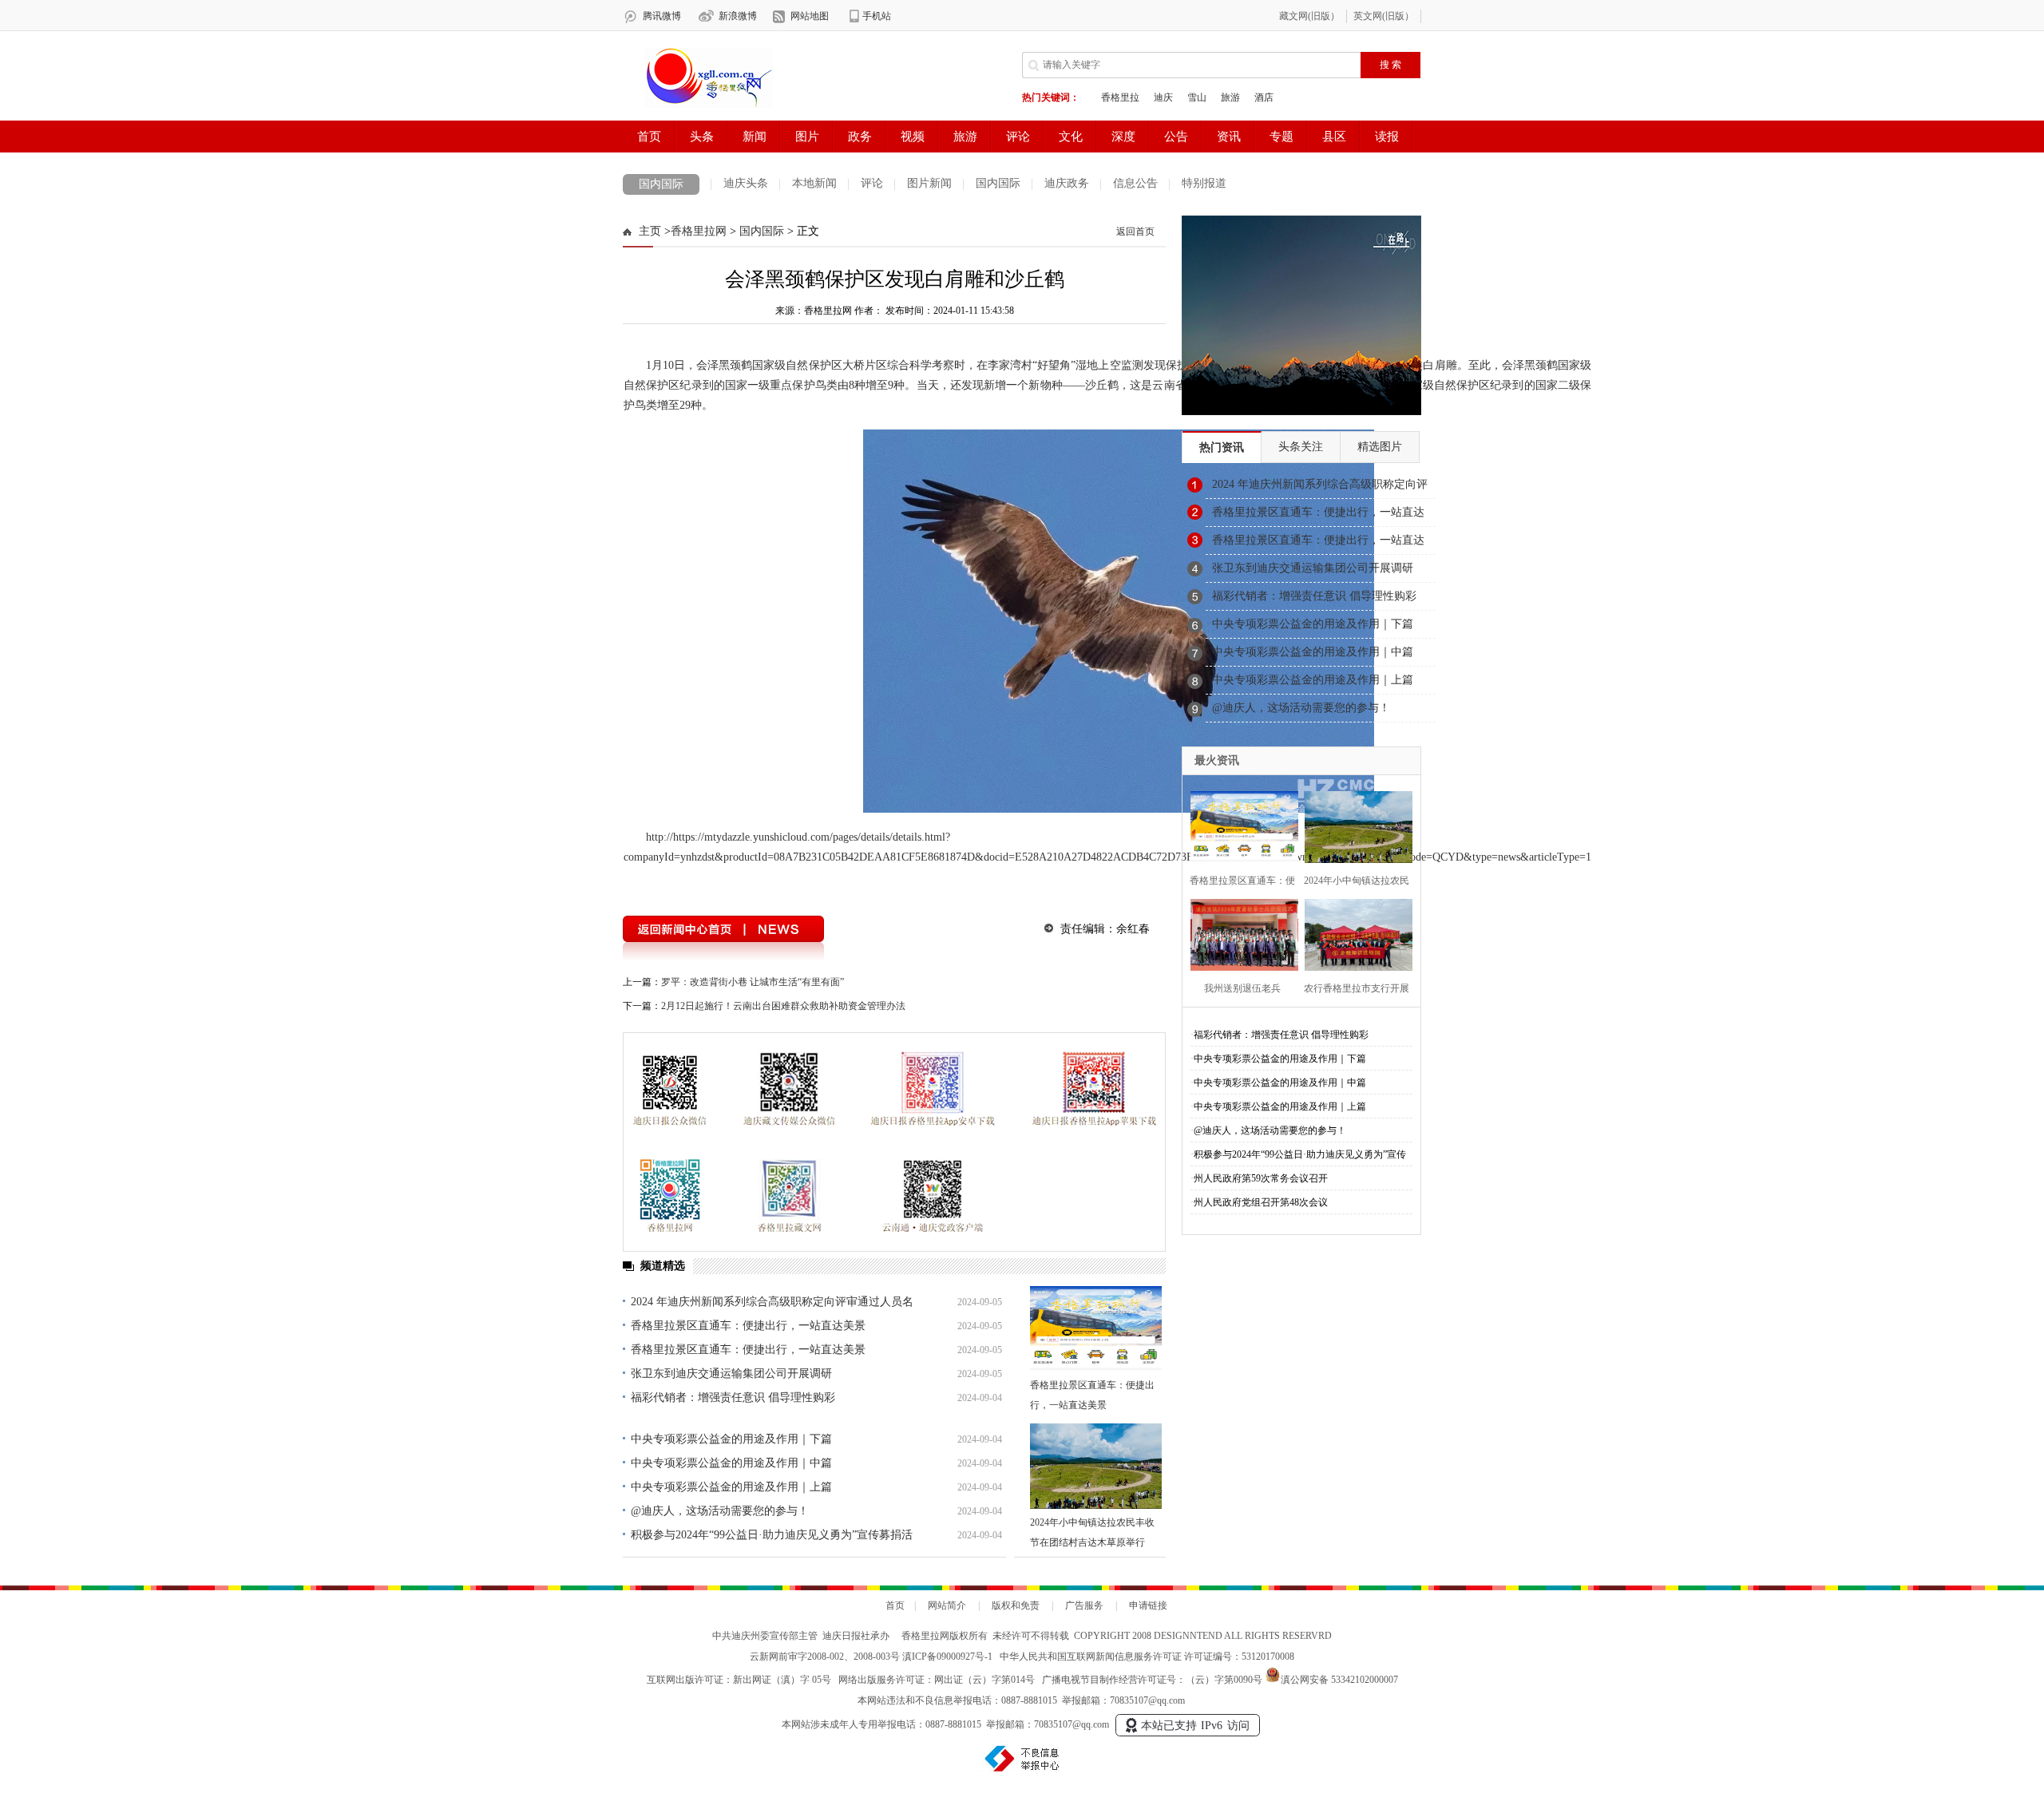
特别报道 (1204, 183)
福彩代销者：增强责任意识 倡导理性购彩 (733, 1397)
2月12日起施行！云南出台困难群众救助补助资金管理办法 (783, 1006)
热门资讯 (1222, 447)
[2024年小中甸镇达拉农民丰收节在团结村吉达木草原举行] (1096, 1466)
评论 (872, 183)
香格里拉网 (699, 231)
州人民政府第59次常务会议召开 (1261, 1178)
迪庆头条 (746, 183)
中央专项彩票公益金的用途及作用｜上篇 (731, 1487)
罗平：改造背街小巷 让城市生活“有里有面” (753, 982)
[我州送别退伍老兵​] (1240, 933)
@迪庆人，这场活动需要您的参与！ (720, 1511)
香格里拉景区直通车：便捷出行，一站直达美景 (748, 1326)
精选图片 (1380, 447)
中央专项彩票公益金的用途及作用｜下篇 (731, 1439)
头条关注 (1301, 447)
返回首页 (1135, 232)
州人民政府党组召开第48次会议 (1261, 1202)
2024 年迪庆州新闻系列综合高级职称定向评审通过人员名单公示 (1320, 489)
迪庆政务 (1067, 183)
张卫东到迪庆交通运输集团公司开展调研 (731, 1374)
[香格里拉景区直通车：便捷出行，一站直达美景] (1096, 1329)
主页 (650, 231)
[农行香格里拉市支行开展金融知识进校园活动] (1354, 933)
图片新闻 (929, 183)
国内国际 (661, 184)
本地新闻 (814, 183)
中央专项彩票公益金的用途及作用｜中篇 (731, 1463)
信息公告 (1135, 183)
